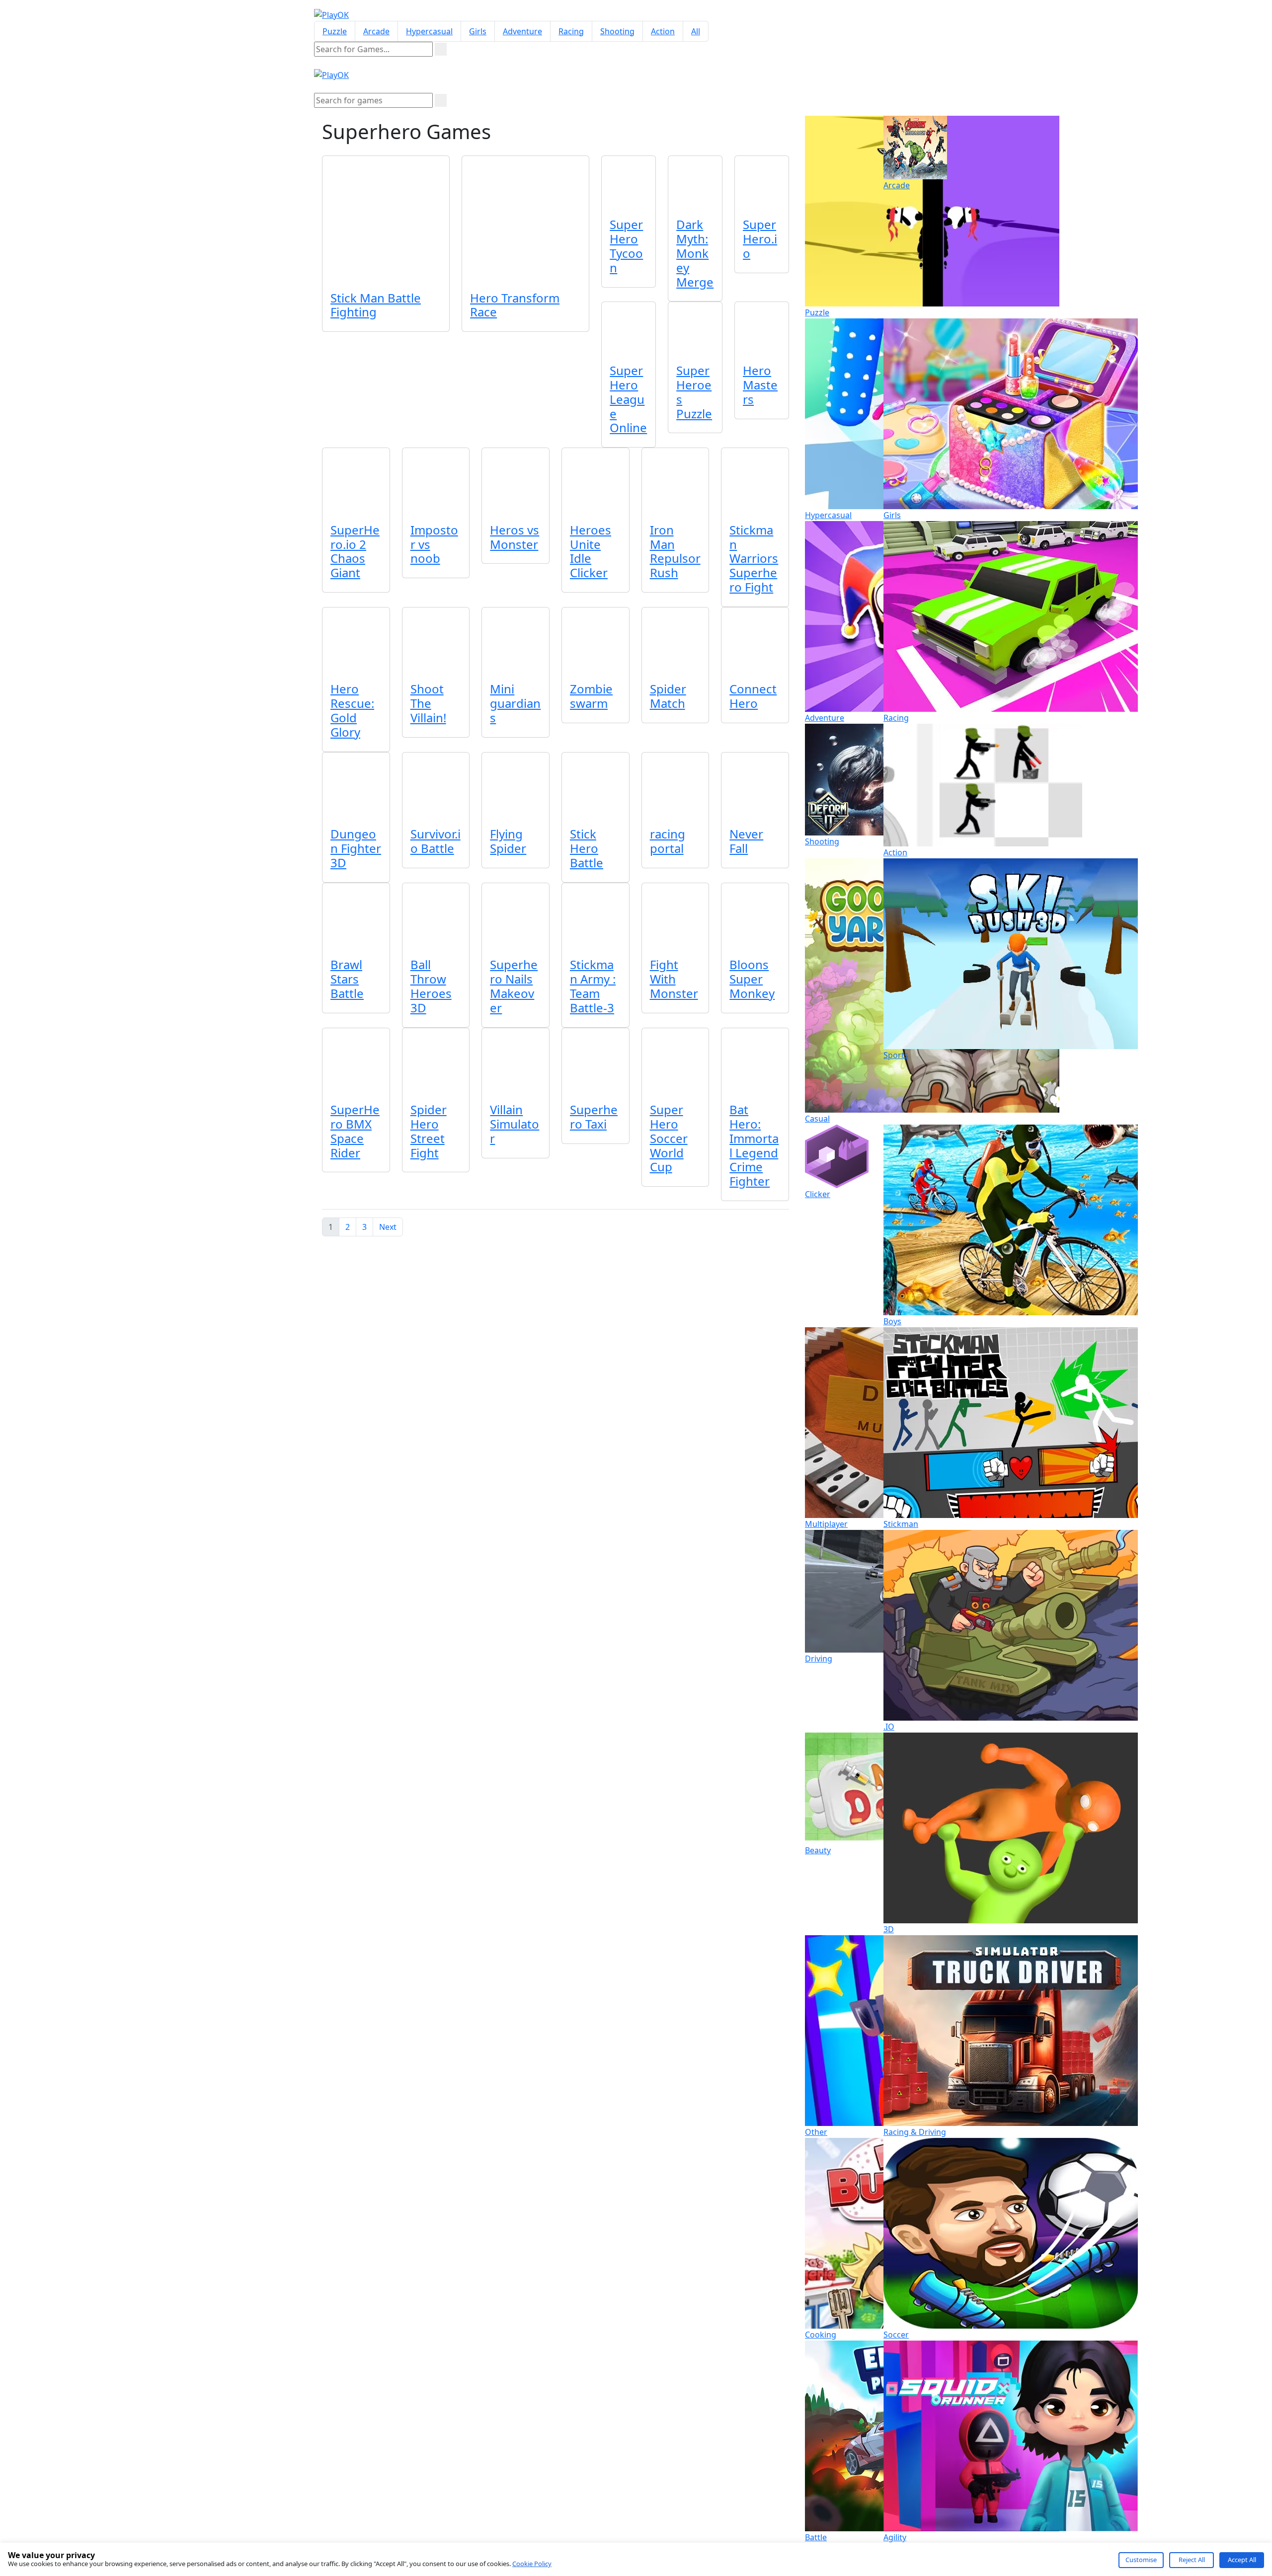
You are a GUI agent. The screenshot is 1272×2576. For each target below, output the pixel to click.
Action (663, 31)
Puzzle (335, 31)
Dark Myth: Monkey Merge (695, 253)
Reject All (1192, 2560)
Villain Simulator (515, 1124)
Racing (571, 31)
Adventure (522, 31)
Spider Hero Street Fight (429, 1131)
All (696, 31)
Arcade (376, 31)
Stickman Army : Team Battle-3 (593, 986)
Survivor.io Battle (436, 841)
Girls (478, 31)
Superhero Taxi (594, 1117)
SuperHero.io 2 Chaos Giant (355, 551)
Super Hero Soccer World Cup (669, 1138)
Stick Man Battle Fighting (376, 305)
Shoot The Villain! (428, 703)
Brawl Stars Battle (347, 979)
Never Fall (746, 841)
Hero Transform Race (515, 305)
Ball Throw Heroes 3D (431, 986)
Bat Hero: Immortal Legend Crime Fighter (754, 1145)
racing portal (668, 841)
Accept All (1242, 2560)
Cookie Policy (532, 2564)
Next (388, 1227)
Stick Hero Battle (587, 848)
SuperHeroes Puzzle (694, 392)
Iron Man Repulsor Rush (675, 551)
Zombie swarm (591, 696)
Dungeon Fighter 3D (356, 848)
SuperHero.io (760, 239)
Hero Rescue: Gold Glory (352, 710)
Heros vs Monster (515, 537)
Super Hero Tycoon (626, 246)
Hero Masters (760, 385)
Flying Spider (508, 841)
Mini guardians (515, 703)
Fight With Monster (674, 979)
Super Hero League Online (628, 399)
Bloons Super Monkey (752, 979)
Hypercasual (429, 31)
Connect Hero (753, 696)
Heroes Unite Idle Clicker (591, 551)
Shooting (617, 31)
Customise (1141, 2560)
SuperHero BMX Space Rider (355, 1131)
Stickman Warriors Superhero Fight (754, 558)
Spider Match (668, 696)
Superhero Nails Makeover (514, 986)
